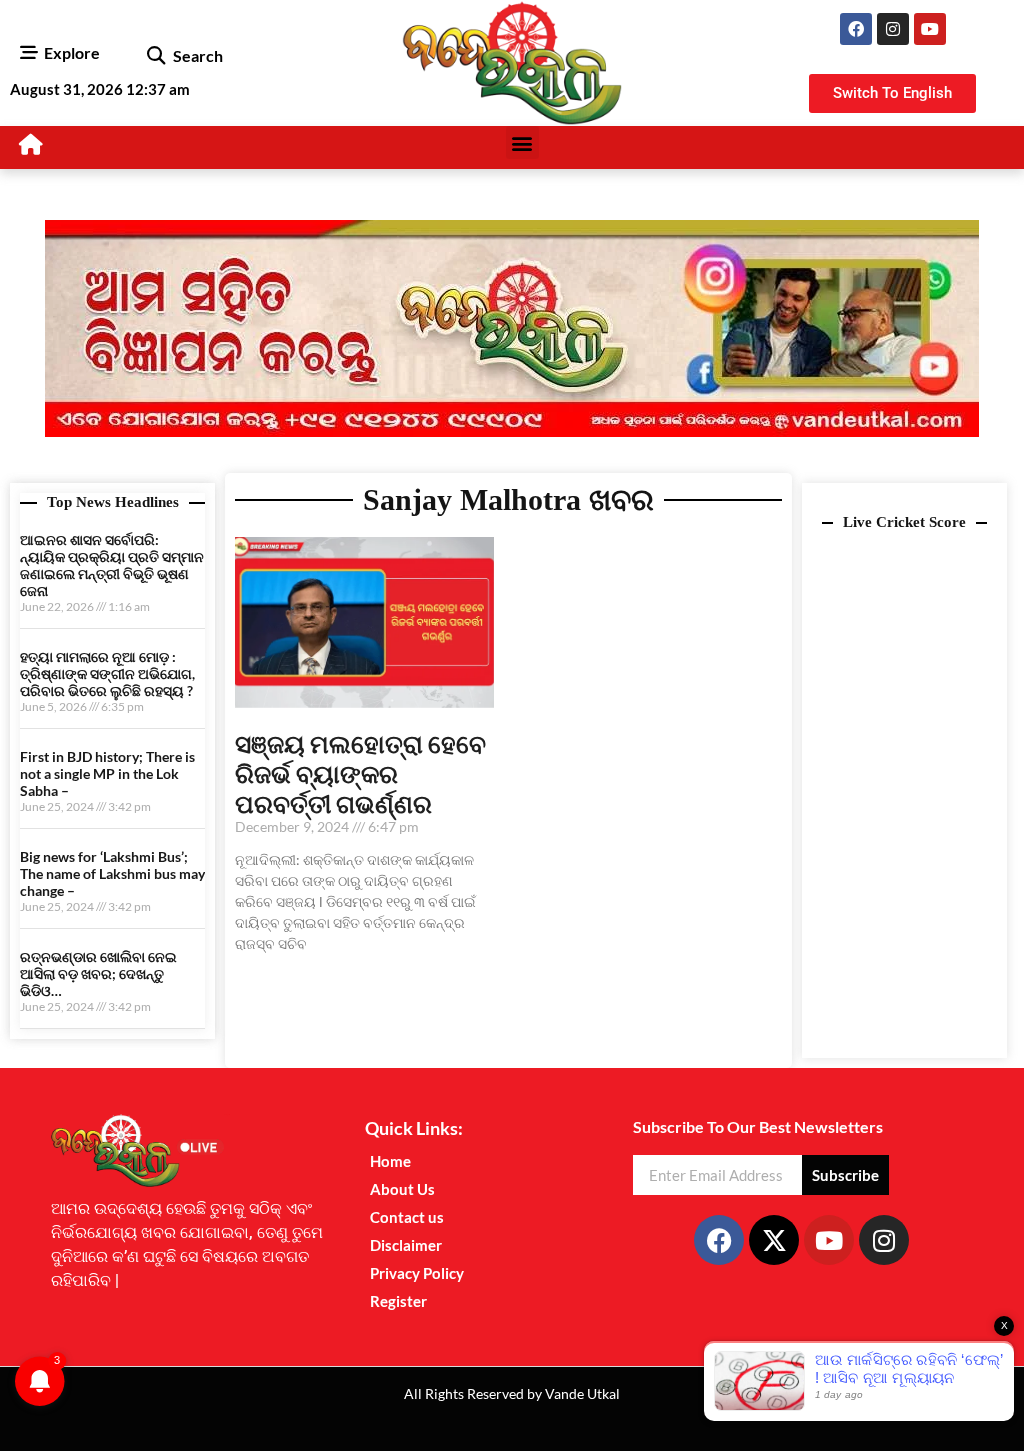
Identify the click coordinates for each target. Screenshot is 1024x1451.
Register (398, 1301)
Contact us (407, 1217)
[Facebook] (856, 29)
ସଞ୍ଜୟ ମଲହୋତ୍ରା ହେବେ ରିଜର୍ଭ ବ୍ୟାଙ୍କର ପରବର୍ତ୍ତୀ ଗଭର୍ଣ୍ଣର (360, 773)
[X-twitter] (774, 1240)
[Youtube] (930, 29)
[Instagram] (893, 29)
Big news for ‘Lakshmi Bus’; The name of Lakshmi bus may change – (112, 873)
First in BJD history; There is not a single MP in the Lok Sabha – (107, 773)
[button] (156, 55)
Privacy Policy (417, 1273)
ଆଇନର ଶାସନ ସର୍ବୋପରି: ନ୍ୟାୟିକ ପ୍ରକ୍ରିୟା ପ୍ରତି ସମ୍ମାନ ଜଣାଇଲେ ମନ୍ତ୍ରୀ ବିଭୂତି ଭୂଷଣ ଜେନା (112, 564)
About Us (402, 1189)
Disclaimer (406, 1245)
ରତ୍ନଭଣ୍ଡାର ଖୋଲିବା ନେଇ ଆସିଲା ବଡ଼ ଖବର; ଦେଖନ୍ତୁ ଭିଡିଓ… (98, 973)
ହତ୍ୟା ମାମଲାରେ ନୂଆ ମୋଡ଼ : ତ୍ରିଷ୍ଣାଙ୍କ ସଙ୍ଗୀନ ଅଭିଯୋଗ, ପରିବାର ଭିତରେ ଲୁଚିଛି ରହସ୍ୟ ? (107, 673)
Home (390, 1161)
